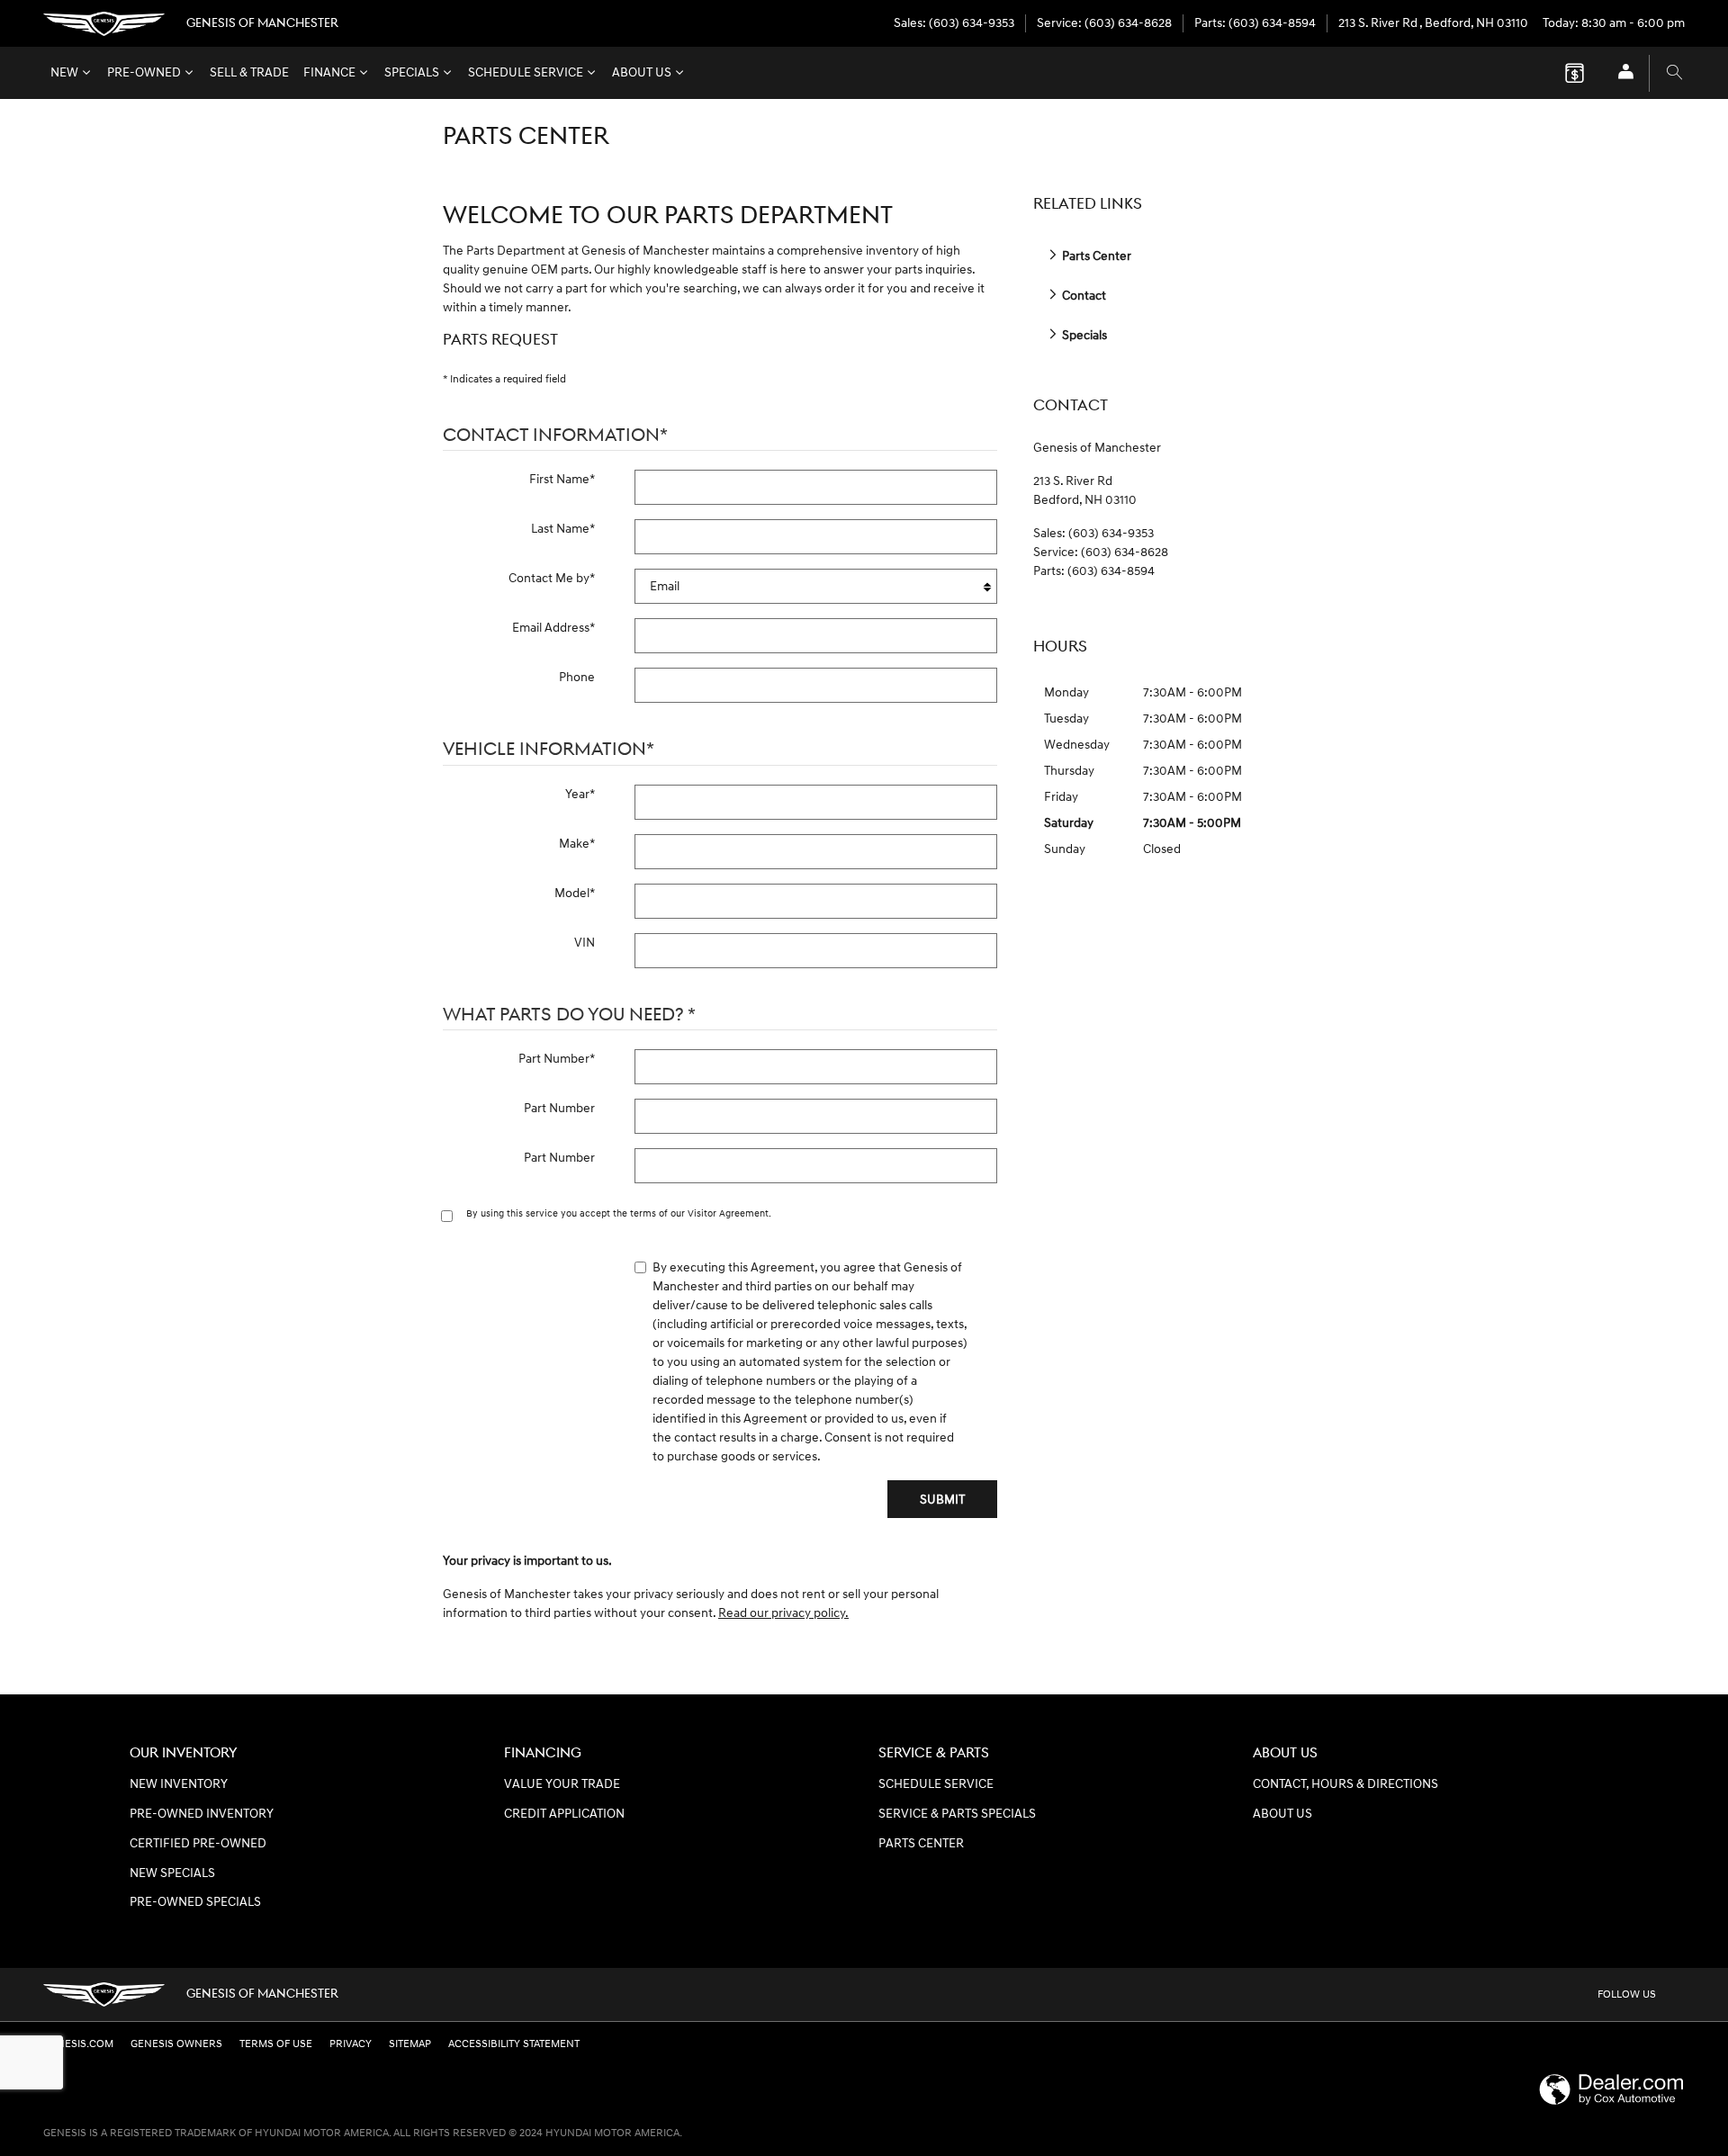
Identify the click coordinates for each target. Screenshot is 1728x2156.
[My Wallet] (1575, 73)
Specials (412, 73)
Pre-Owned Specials (195, 1902)
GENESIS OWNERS (176, 2044)
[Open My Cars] (1621, 73)
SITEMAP (410, 2044)
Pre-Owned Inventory (202, 1814)
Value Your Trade (562, 1784)
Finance (329, 73)
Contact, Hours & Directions (1345, 1784)
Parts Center (1095, 256)
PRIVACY (351, 2044)
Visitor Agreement (728, 1213)
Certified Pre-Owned (198, 1844)
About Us (642, 73)
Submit (942, 1500)
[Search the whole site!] (1674, 73)
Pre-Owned (144, 73)
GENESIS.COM (78, 2044)
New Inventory (179, 1784)
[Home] (104, 24)
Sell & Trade (249, 73)
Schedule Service (526, 73)
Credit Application (564, 1814)
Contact (1083, 296)
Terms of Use (276, 2044)
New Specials (172, 1873)
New (64, 73)
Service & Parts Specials (957, 1814)
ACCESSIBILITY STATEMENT (514, 2044)
